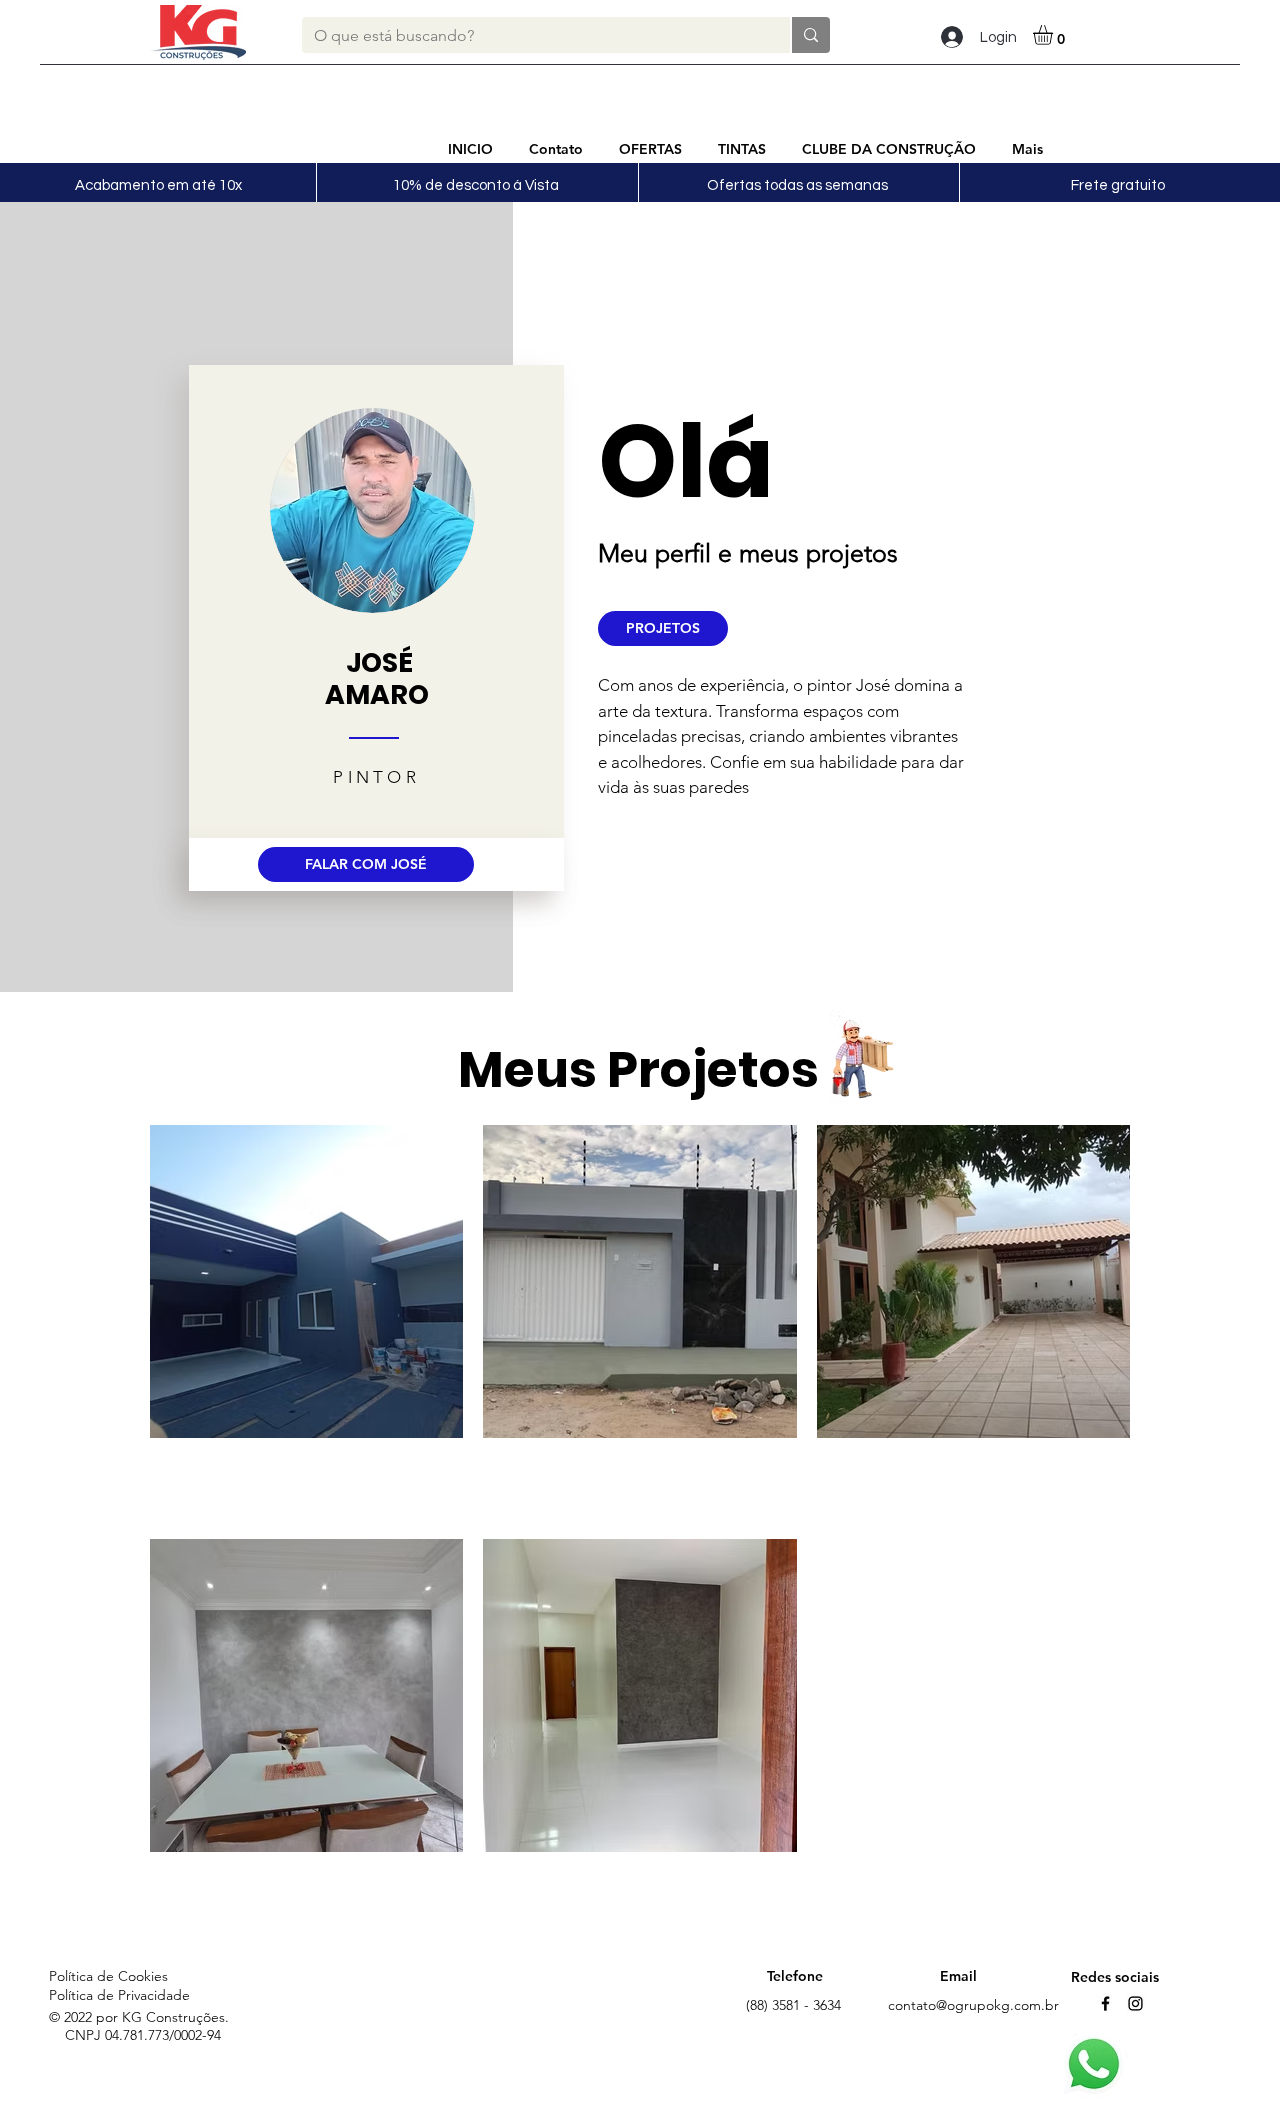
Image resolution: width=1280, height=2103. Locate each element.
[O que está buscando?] (810, 35)
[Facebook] (1105, 2003)
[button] (1054, 35)
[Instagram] (1135, 2003)
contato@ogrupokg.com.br (973, 2005)
